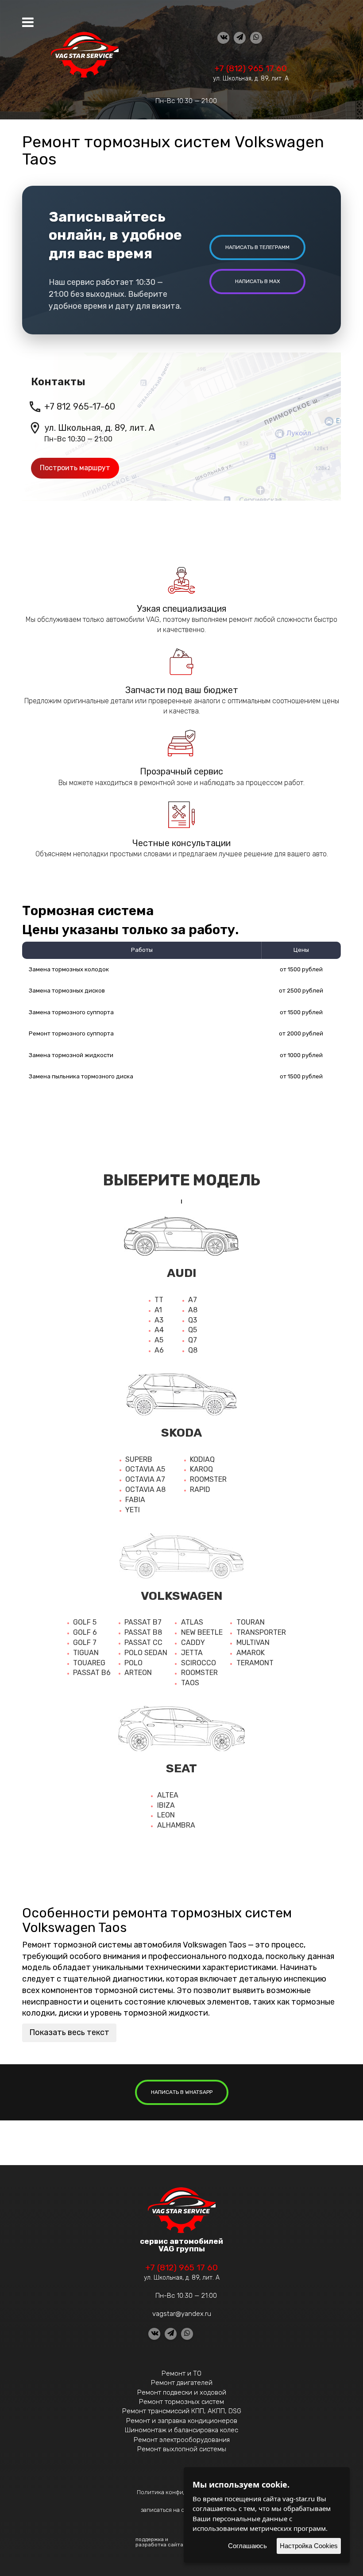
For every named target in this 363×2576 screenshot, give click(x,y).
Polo (133, 1663)
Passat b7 (143, 1622)
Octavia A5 (145, 1469)
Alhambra (176, 1825)
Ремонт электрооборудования (182, 2440)
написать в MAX (258, 281)
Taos (190, 1683)
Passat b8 (143, 1632)
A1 (158, 1310)
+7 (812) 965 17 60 (251, 68)
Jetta (192, 1653)
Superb (139, 1459)
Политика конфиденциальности (182, 2492)
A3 (159, 1320)
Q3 (193, 1320)
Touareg (89, 1663)
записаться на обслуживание (181, 2510)
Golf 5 (85, 1622)
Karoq (201, 1469)
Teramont (255, 1663)
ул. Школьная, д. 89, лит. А (251, 79)
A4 (159, 1330)
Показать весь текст (69, 2032)
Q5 (193, 1330)
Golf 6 (85, 1632)
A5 (159, 1340)
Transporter (261, 1632)
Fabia (135, 1500)
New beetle (202, 1632)
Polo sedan (146, 1653)
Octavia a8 (145, 1489)
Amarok (251, 1653)
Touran (251, 1622)
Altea (168, 1795)
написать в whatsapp (182, 2092)
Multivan (253, 1643)
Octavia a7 (145, 1479)
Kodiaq (202, 1459)
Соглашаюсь (247, 2546)
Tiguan (86, 1653)
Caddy (193, 1643)
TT (159, 1300)
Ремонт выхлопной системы (182, 2449)
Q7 (193, 1340)
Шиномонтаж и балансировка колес (181, 2430)
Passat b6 (92, 1673)
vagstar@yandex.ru (182, 2314)
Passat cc (143, 1643)
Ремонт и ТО (181, 2373)
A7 (193, 1300)
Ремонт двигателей (182, 2383)
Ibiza (166, 1805)
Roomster (208, 1479)
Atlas (192, 1622)
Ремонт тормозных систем (181, 2402)
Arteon (138, 1673)
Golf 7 (85, 1643)
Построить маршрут (75, 468)
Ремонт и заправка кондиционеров (182, 2421)
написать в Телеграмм (257, 247)
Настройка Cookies (309, 2546)
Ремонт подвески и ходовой (182, 2392)
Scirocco (199, 1663)
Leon (166, 1815)
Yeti (133, 1510)
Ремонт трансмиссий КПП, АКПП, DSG (182, 2411)
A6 (159, 1350)
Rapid (200, 1489)
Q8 (193, 1350)
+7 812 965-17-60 (80, 406)
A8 (193, 1310)
